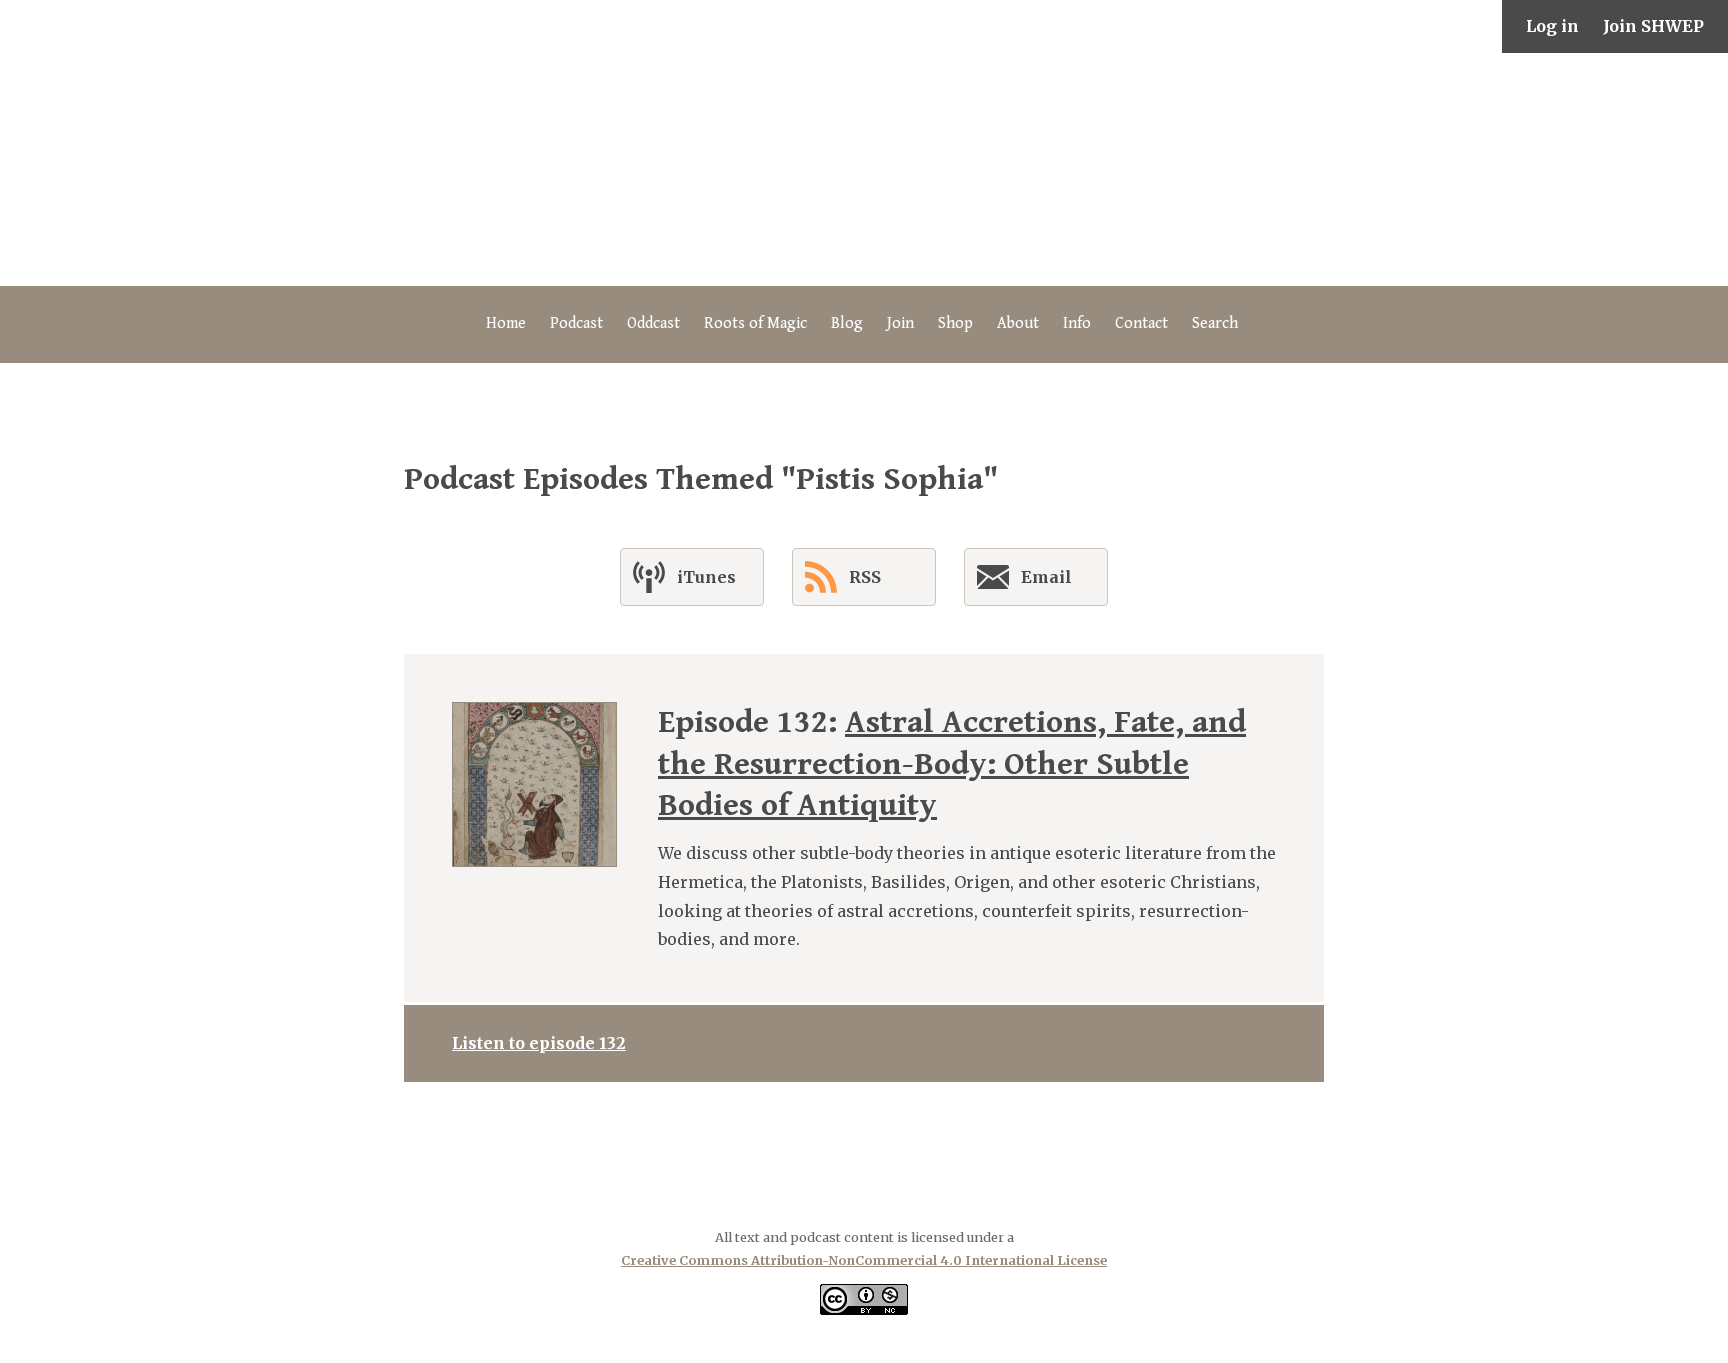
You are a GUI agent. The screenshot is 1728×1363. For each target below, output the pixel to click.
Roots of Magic (755, 323)
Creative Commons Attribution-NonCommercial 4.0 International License (864, 1260)
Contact (1141, 323)
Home (506, 323)
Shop (955, 323)
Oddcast (653, 323)
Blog (847, 323)
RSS (865, 577)
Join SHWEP (1653, 26)
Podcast (576, 323)
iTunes (706, 577)
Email (1046, 577)
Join (900, 323)
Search (1215, 323)
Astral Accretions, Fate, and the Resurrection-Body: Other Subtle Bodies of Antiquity (952, 764)
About (1018, 323)
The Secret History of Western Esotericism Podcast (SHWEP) (864, 169)
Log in (1552, 26)
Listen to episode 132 (539, 1043)
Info (1077, 323)
